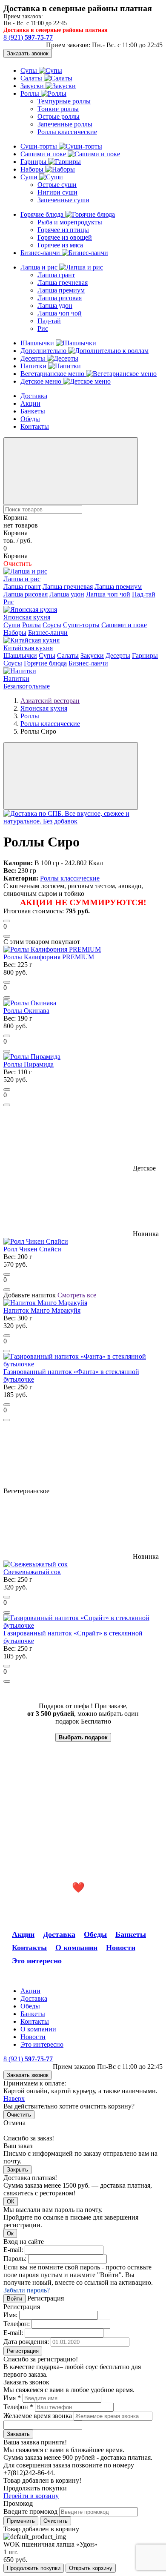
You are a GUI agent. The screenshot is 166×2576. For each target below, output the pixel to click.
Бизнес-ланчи (41, 253)
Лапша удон (55, 306)
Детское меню (42, 381)
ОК (11, 2202)
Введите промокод (30, 2511)
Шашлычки (38, 343)
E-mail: (13, 2250)
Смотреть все (77, 1295)
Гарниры (34, 162)
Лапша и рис (40, 267)
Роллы (31, 93)
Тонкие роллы (58, 109)
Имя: (10, 2315)
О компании (76, 1948)
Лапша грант (56, 275)
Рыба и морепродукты (70, 222)
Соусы (52, 625)
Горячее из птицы (63, 230)
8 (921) (28, 37)
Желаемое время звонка (38, 2416)
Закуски (33, 86)
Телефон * (18, 2407)
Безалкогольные (27, 686)
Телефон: (17, 2324)
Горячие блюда (43, 214)
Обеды (30, 419)
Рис (43, 328)
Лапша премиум (61, 290)
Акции (30, 403)
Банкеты (33, 411)
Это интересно (37, 1961)
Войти (14, 2299)
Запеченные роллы (65, 124)
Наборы (33, 169)
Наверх (14, 2098)
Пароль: (15, 2259)
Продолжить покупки (34, 2568)
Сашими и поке (44, 154)
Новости (121, 1948)
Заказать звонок (28, 53)
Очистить (19, 2115)
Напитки (34, 366)
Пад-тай (49, 321)
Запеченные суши (63, 200)
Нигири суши (57, 192)
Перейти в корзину (31, 2496)
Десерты (34, 358)
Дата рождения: (26, 2342)
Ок (10, 2233)
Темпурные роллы (64, 101)
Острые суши (57, 185)
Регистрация (23, 2351)
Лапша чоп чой (60, 313)
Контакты (35, 426)
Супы (30, 70)
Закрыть (17, 2170)
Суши (30, 177)
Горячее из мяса (60, 245)
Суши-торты (40, 146)
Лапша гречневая (63, 283)
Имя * (12, 2398)
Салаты (32, 78)
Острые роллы (59, 116)
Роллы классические (67, 132)
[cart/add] (7, 921)
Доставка (34, 396)
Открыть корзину (91, 2568)
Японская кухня (27, 617)
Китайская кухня (28, 648)
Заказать (18, 2434)
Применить (21, 2521)
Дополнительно (44, 351)
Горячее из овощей (65, 237)
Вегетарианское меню (53, 374)
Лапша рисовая (60, 298)
